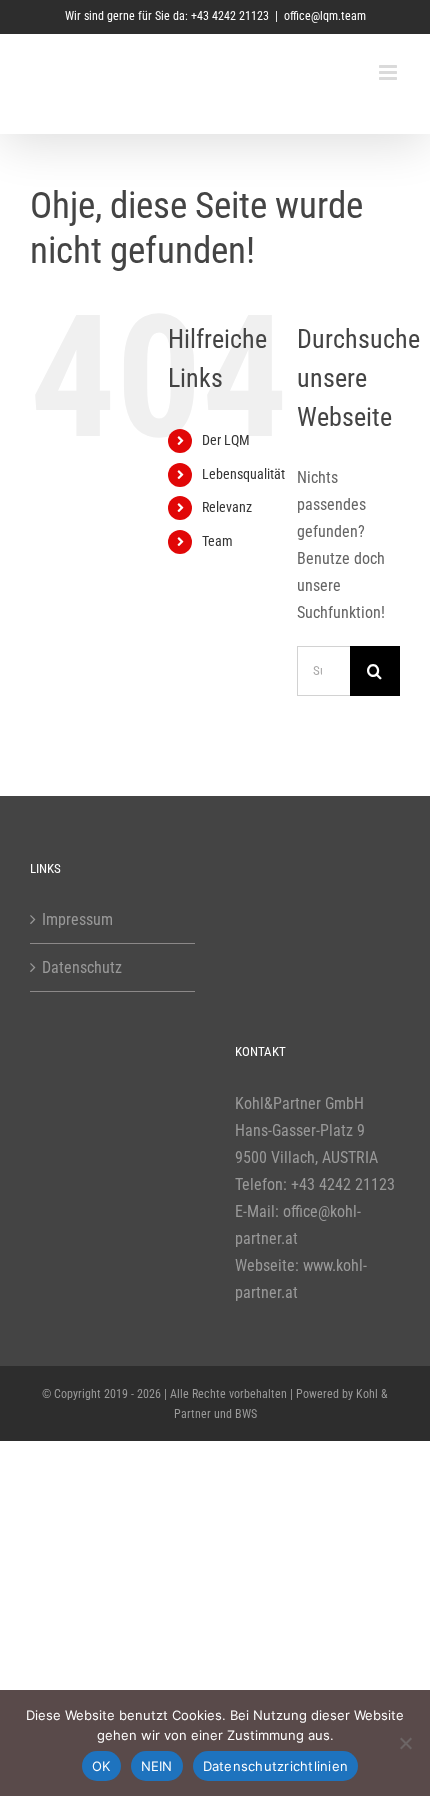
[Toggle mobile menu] (389, 72)
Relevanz (227, 507)
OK (101, 1766)
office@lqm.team (325, 16)
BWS (246, 1414)
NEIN (157, 1766)
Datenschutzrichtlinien (276, 1766)
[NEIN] (405, 1743)
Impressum (77, 919)
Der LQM (226, 440)
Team (217, 541)
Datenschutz (82, 967)
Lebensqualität (243, 474)
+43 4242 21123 (343, 1184)
